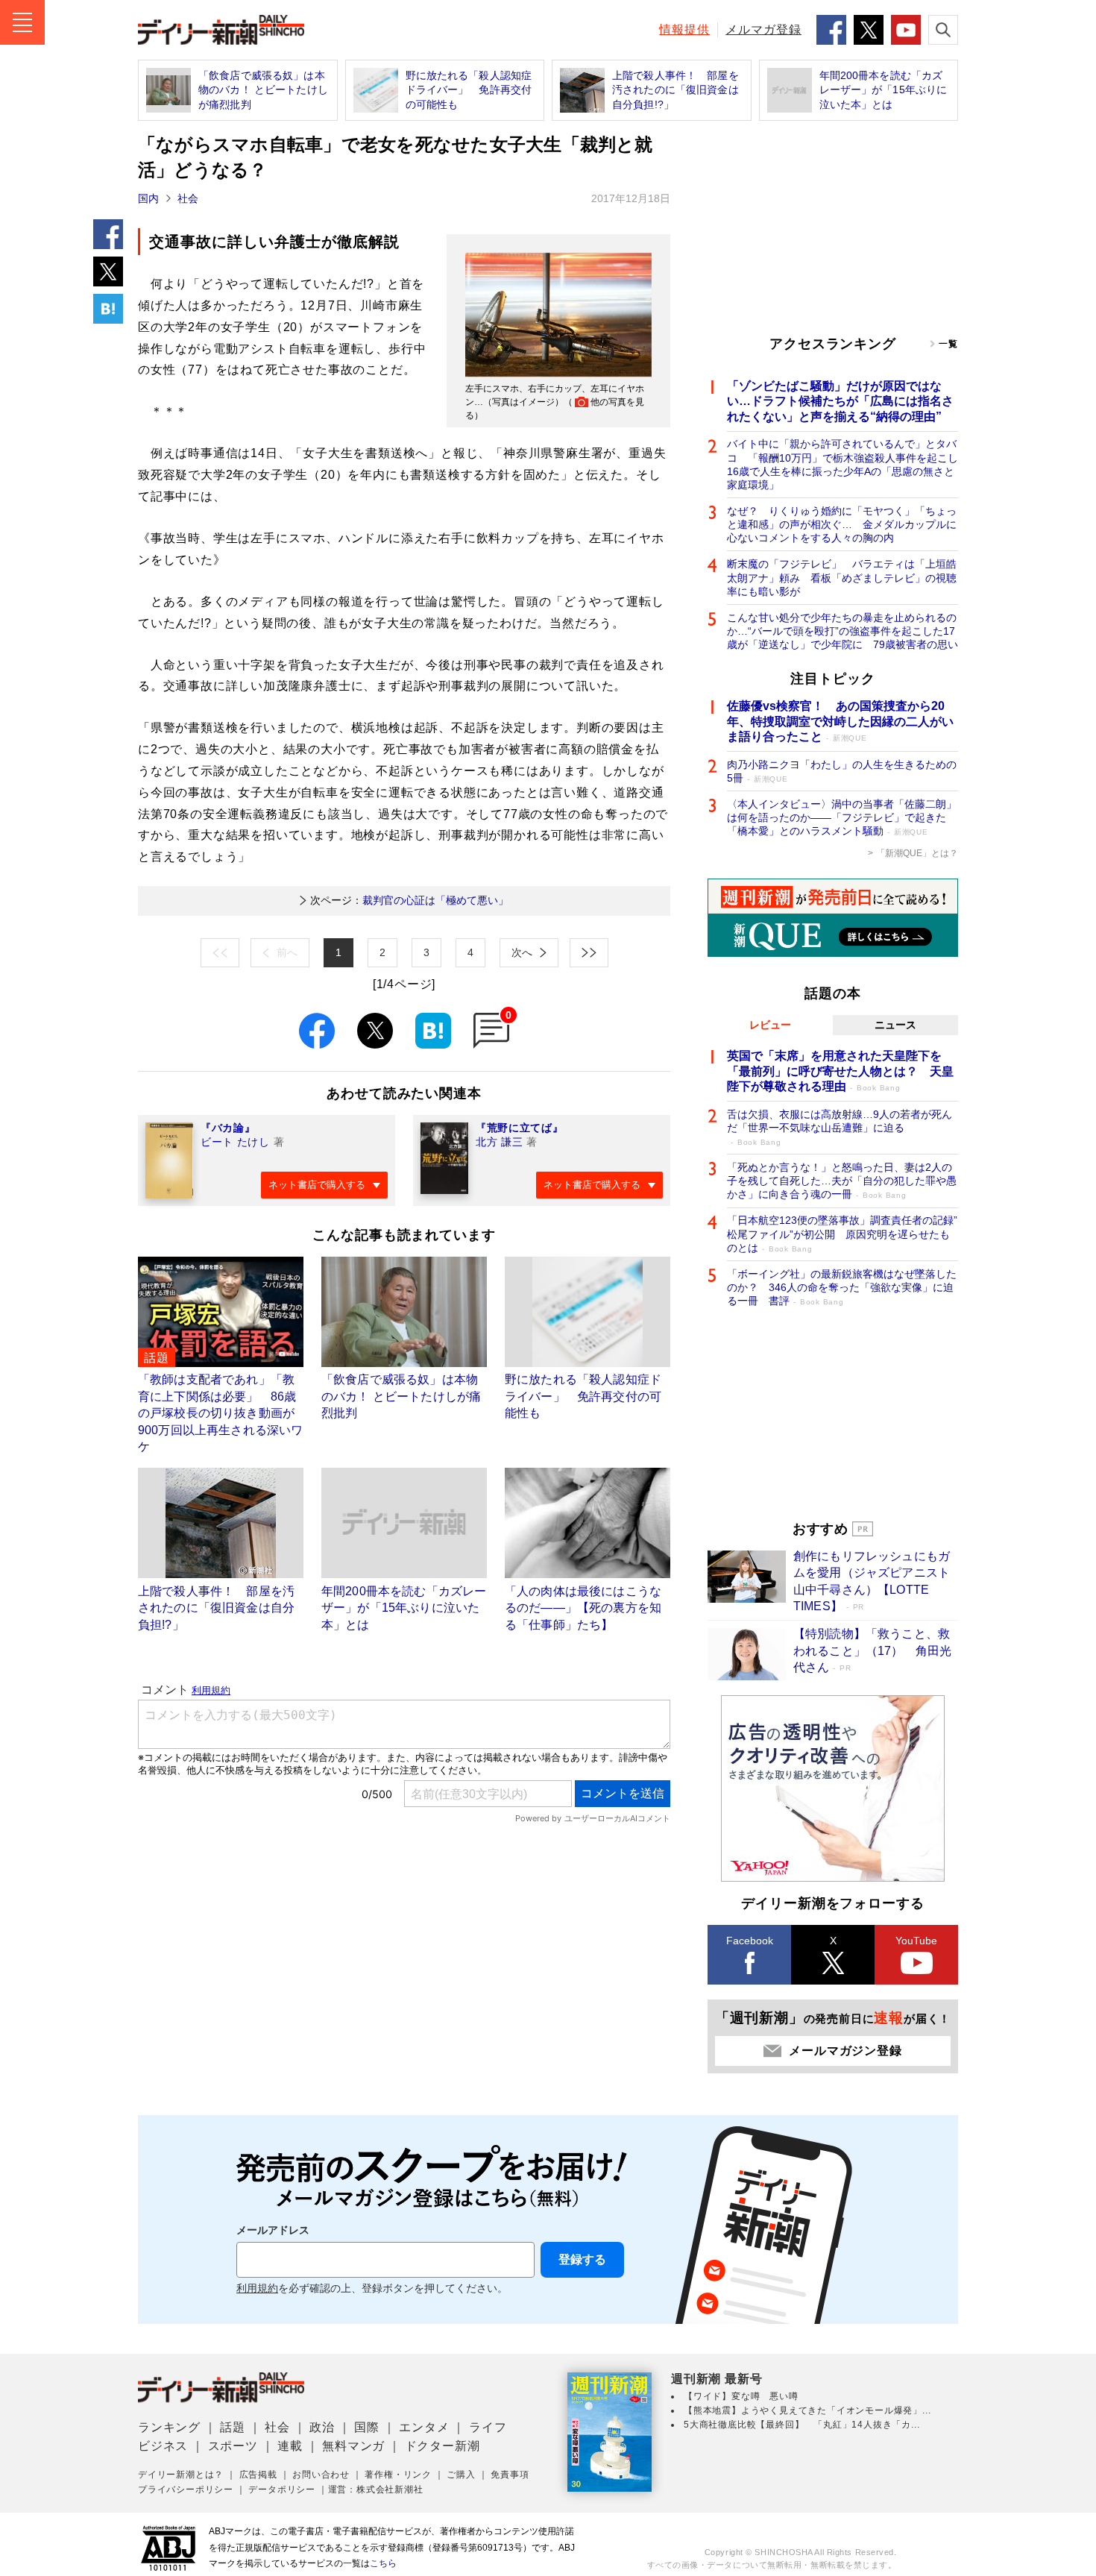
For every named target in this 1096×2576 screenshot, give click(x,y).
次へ (522, 952)
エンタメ (424, 2427)
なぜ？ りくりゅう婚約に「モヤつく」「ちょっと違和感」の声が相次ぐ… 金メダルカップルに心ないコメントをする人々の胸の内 (842, 524)
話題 (233, 2427)
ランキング (169, 2427)
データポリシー (282, 2489)
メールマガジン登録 (845, 2051)
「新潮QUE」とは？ (917, 853)
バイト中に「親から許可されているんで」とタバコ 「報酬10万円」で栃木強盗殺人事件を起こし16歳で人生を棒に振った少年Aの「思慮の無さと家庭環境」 (843, 464)
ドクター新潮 (443, 2446)
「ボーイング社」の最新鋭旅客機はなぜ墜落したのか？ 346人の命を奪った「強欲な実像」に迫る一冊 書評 (842, 1287)
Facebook (750, 1941)
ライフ (488, 2427)
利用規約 (257, 2288)
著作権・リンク (398, 2475)
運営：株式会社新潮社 (376, 2489)
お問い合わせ (321, 2475)
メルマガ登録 (763, 29)
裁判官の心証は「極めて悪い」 (409, 900)
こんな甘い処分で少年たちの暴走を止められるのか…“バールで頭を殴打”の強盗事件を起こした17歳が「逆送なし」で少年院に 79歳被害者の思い (843, 631)
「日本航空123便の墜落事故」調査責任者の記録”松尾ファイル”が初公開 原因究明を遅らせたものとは (842, 1234)
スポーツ (233, 2446)
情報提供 (684, 29)
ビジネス (163, 2446)
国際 (367, 2427)
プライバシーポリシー (186, 2489)
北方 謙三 (500, 1142)
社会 (188, 198)
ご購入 (461, 2475)
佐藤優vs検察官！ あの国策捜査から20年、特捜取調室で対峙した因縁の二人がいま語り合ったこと (840, 722)
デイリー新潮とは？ (181, 2475)
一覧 (948, 344)
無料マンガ (353, 2446)
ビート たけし (235, 1142)
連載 (290, 2446)
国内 (148, 198)
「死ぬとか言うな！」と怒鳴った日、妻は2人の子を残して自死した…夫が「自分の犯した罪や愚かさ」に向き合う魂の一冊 (842, 1181)
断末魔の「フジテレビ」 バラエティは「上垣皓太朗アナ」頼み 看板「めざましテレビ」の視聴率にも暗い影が (842, 577)
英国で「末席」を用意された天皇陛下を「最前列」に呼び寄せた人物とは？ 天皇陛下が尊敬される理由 (840, 1071)
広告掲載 (258, 2475)
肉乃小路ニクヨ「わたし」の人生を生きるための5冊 (842, 771)
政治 (322, 2427)
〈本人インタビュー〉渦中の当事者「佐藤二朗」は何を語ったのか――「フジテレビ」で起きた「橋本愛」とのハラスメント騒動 (842, 817)
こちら (383, 2563)
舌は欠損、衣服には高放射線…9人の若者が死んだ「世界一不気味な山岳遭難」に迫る (840, 1127)
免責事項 (510, 2475)
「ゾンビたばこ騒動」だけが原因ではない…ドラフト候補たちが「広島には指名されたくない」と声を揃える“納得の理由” (840, 402)
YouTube (916, 1941)
